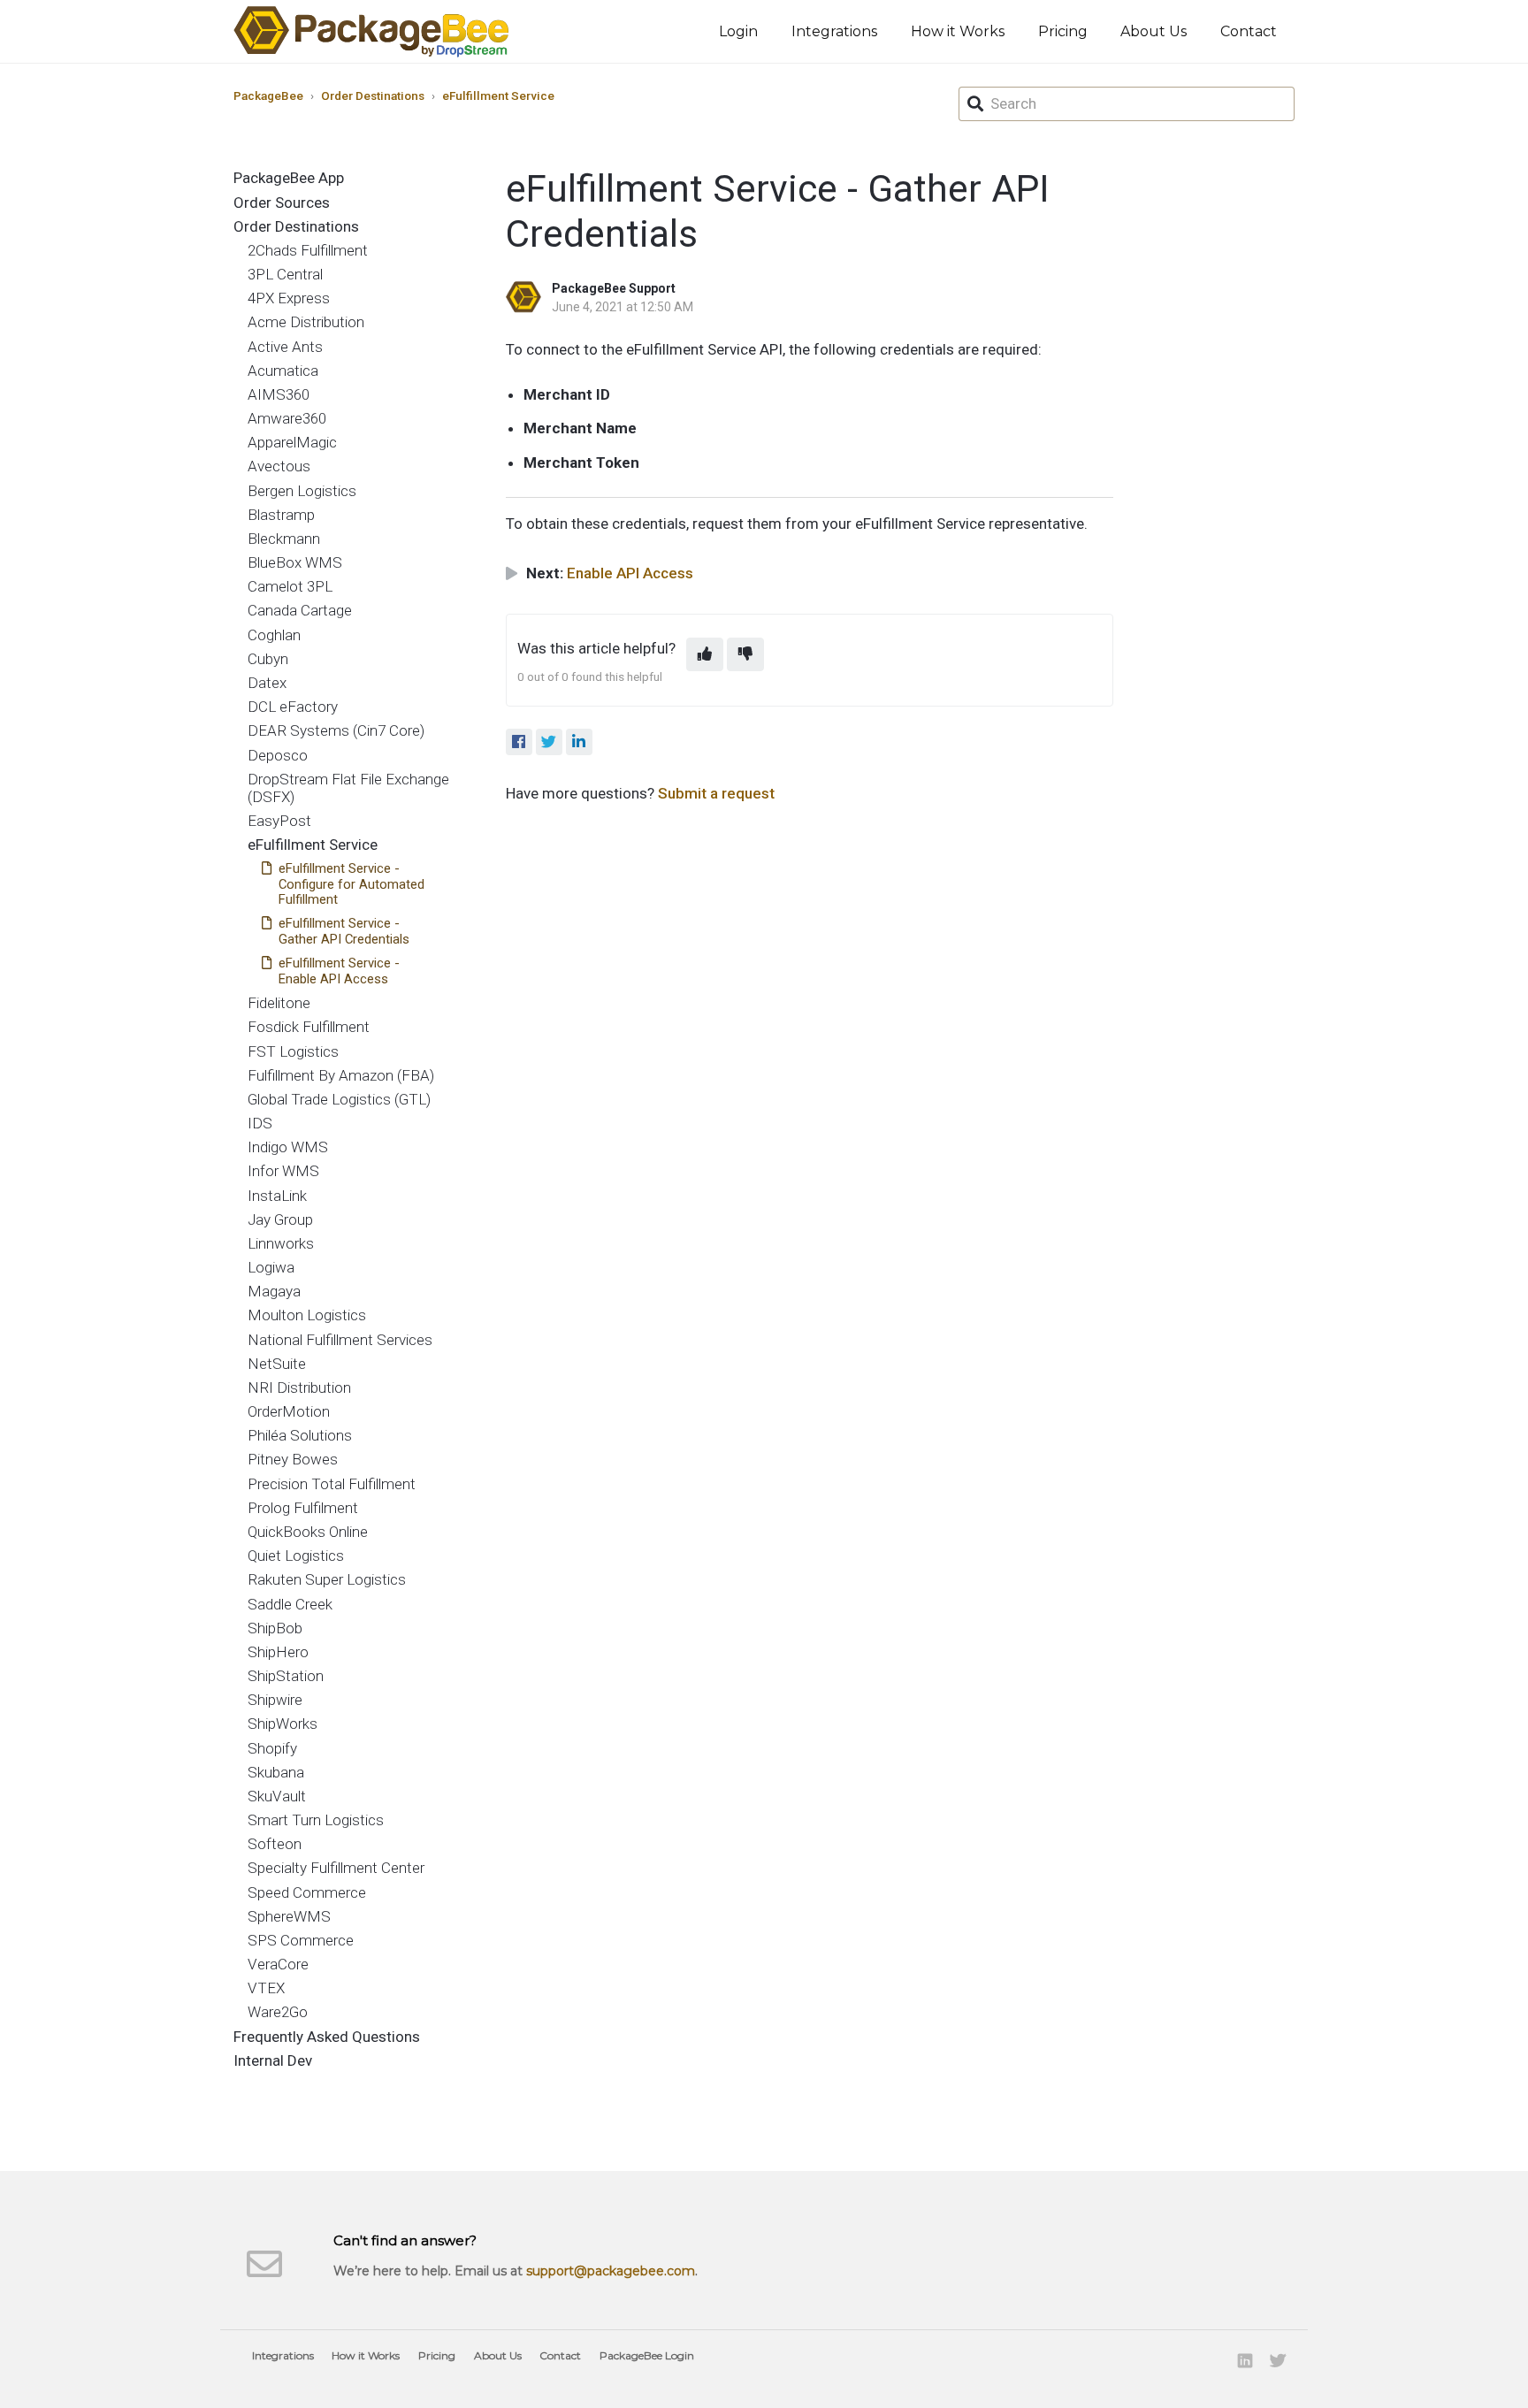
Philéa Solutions (300, 1435)
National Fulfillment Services (340, 1340)
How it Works (958, 31)
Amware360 (287, 418)
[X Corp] (549, 742)
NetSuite (277, 1364)
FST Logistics (293, 1051)
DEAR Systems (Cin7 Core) (336, 730)
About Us (1154, 31)
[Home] (371, 31)
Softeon (275, 1844)
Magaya (274, 1291)
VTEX (266, 1988)
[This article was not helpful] (745, 654)
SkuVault (277, 1796)
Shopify (272, 1748)
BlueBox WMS (295, 562)
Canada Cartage (300, 610)
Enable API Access (630, 573)
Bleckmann (284, 539)
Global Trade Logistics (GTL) (339, 1099)
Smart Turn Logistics (316, 1820)
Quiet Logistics (296, 1556)
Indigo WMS (288, 1147)
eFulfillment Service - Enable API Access (339, 971)
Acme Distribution (306, 322)
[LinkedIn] (579, 742)
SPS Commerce (301, 1940)
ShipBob (275, 1628)
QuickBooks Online (308, 1532)
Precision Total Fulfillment (332, 1484)
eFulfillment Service (498, 96)
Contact (1249, 31)
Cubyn (268, 659)
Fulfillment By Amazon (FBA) (341, 1075)
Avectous (279, 466)
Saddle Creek (290, 1604)
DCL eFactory (293, 707)
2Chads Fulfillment (308, 250)
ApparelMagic (292, 442)
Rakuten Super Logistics (327, 1579)
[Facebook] (519, 742)
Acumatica (283, 371)
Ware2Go (278, 2012)
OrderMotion (289, 1411)
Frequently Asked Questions (327, 2037)
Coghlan (274, 635)
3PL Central (285, 274)
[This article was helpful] (705, 654)
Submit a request (716, 793)
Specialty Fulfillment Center (336, 1868)
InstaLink (277, 1196)
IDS (260, 1123)
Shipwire (275, 1700)
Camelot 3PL (290, 586)
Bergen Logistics (302, 491)
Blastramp (281, 515)
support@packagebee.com (611, 2271)
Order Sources (282, 203)
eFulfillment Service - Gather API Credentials (344, 931)
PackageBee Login (647, 2355)
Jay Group (280, 1219)
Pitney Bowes (293, 1459)
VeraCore (278, 1964)
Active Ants (285, 347)
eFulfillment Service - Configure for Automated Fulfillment (351, 884)
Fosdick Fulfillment (309, 1027)
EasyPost (279, 821)
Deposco (278, 755)
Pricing (1063, 31)
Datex (267, 683)
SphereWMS (289, 1916)
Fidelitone (279, 1003)
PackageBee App (289, 178)
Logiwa (271, 1267)
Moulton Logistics (307, 1315)
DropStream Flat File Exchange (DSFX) (348, 788)
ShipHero (278, 1652)
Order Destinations (373, 96)
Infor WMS (283, 1171)
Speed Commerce (307, 1892)
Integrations (834, 31)
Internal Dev (273, 2060)
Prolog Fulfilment (303, 1508)
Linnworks (281, 1243)
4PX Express (289, 298)
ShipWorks (283, 1724)
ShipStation (286, 1676)
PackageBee (268, 96)
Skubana (276, 1772)
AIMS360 (279, 394)
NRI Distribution (299, 1387)
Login (738, 31)
